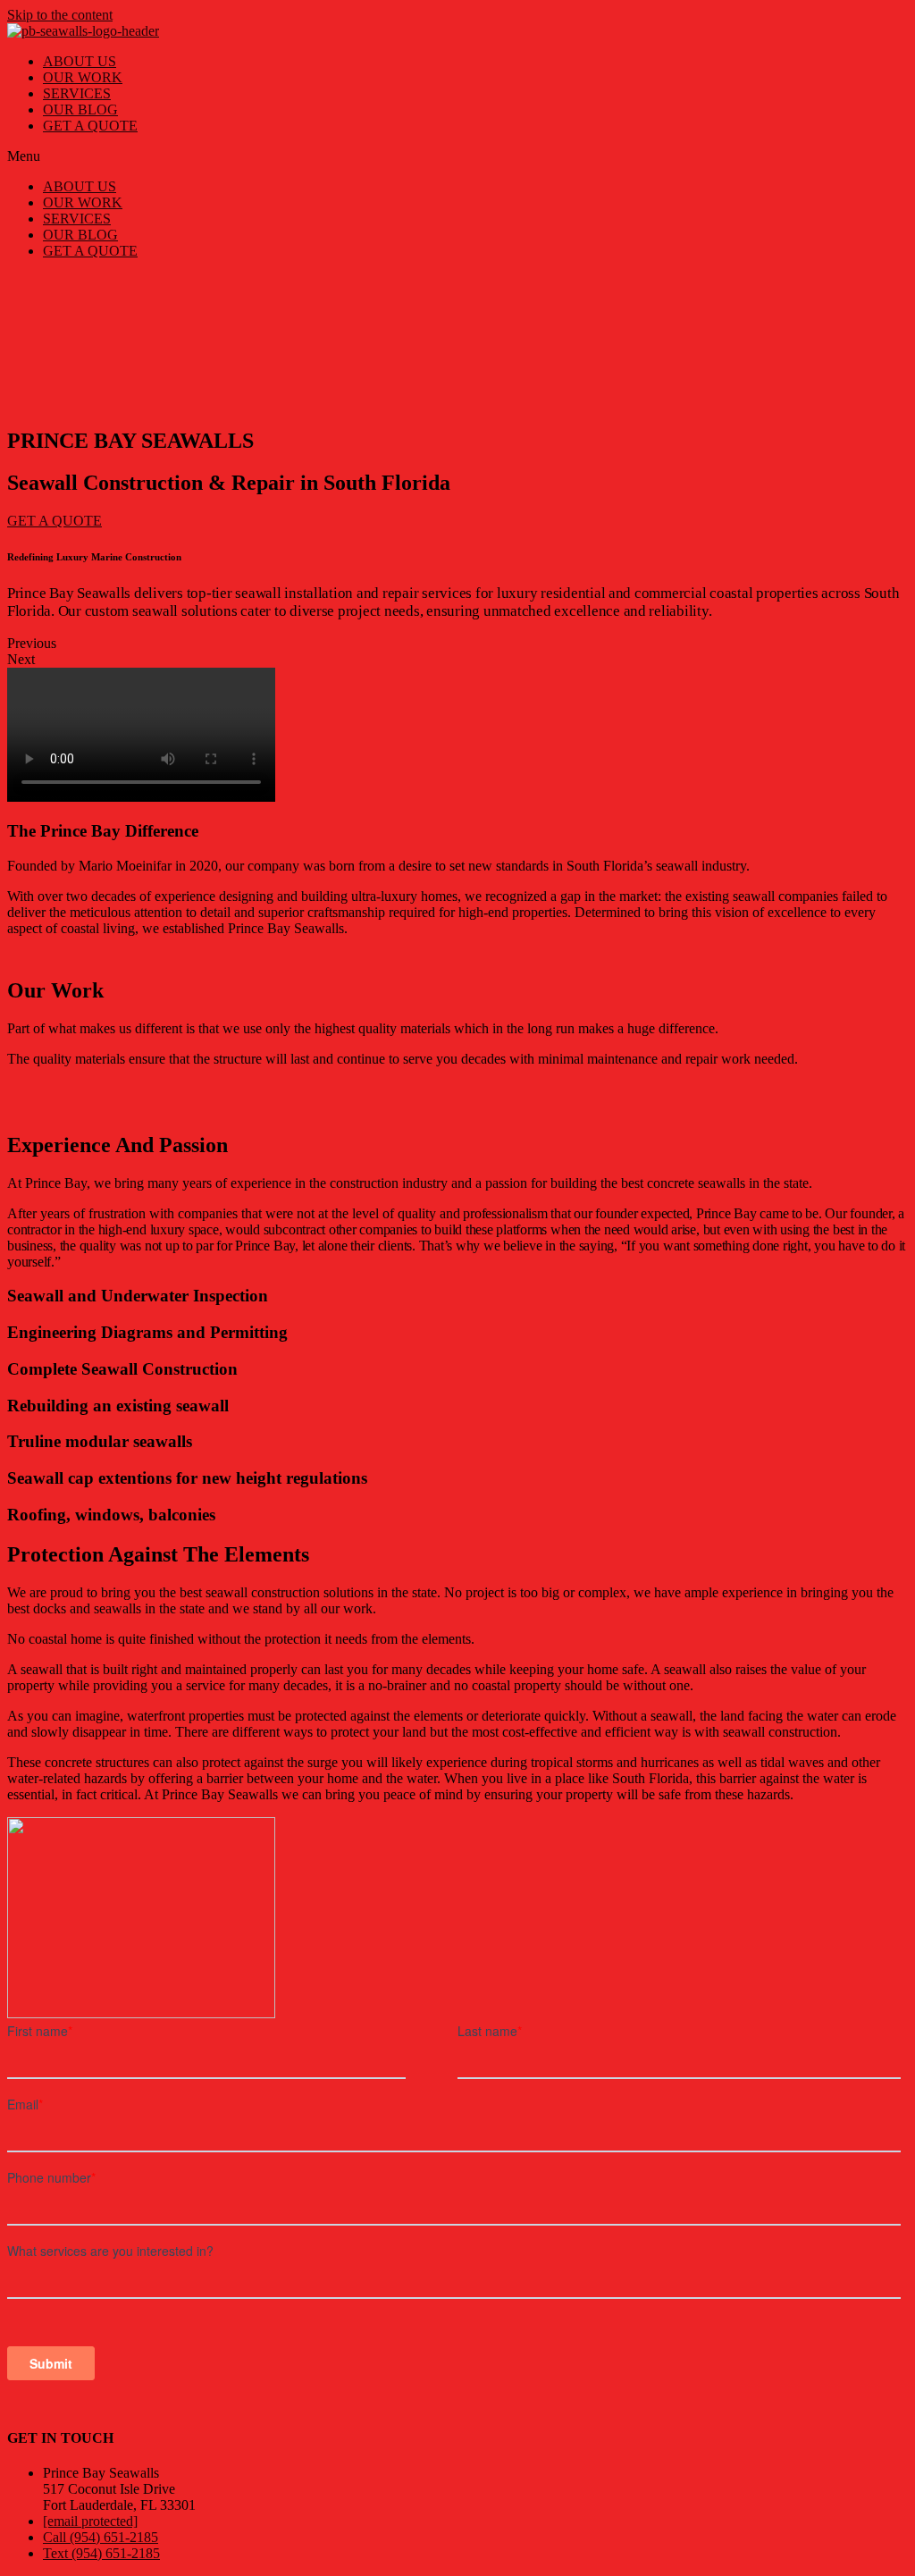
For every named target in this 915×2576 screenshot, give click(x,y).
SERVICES (77, 93)
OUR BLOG (80, 109)
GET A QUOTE (90, 126)
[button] (457, 156)
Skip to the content (60, 15)
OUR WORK (83, 77)
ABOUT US (80, 61)
